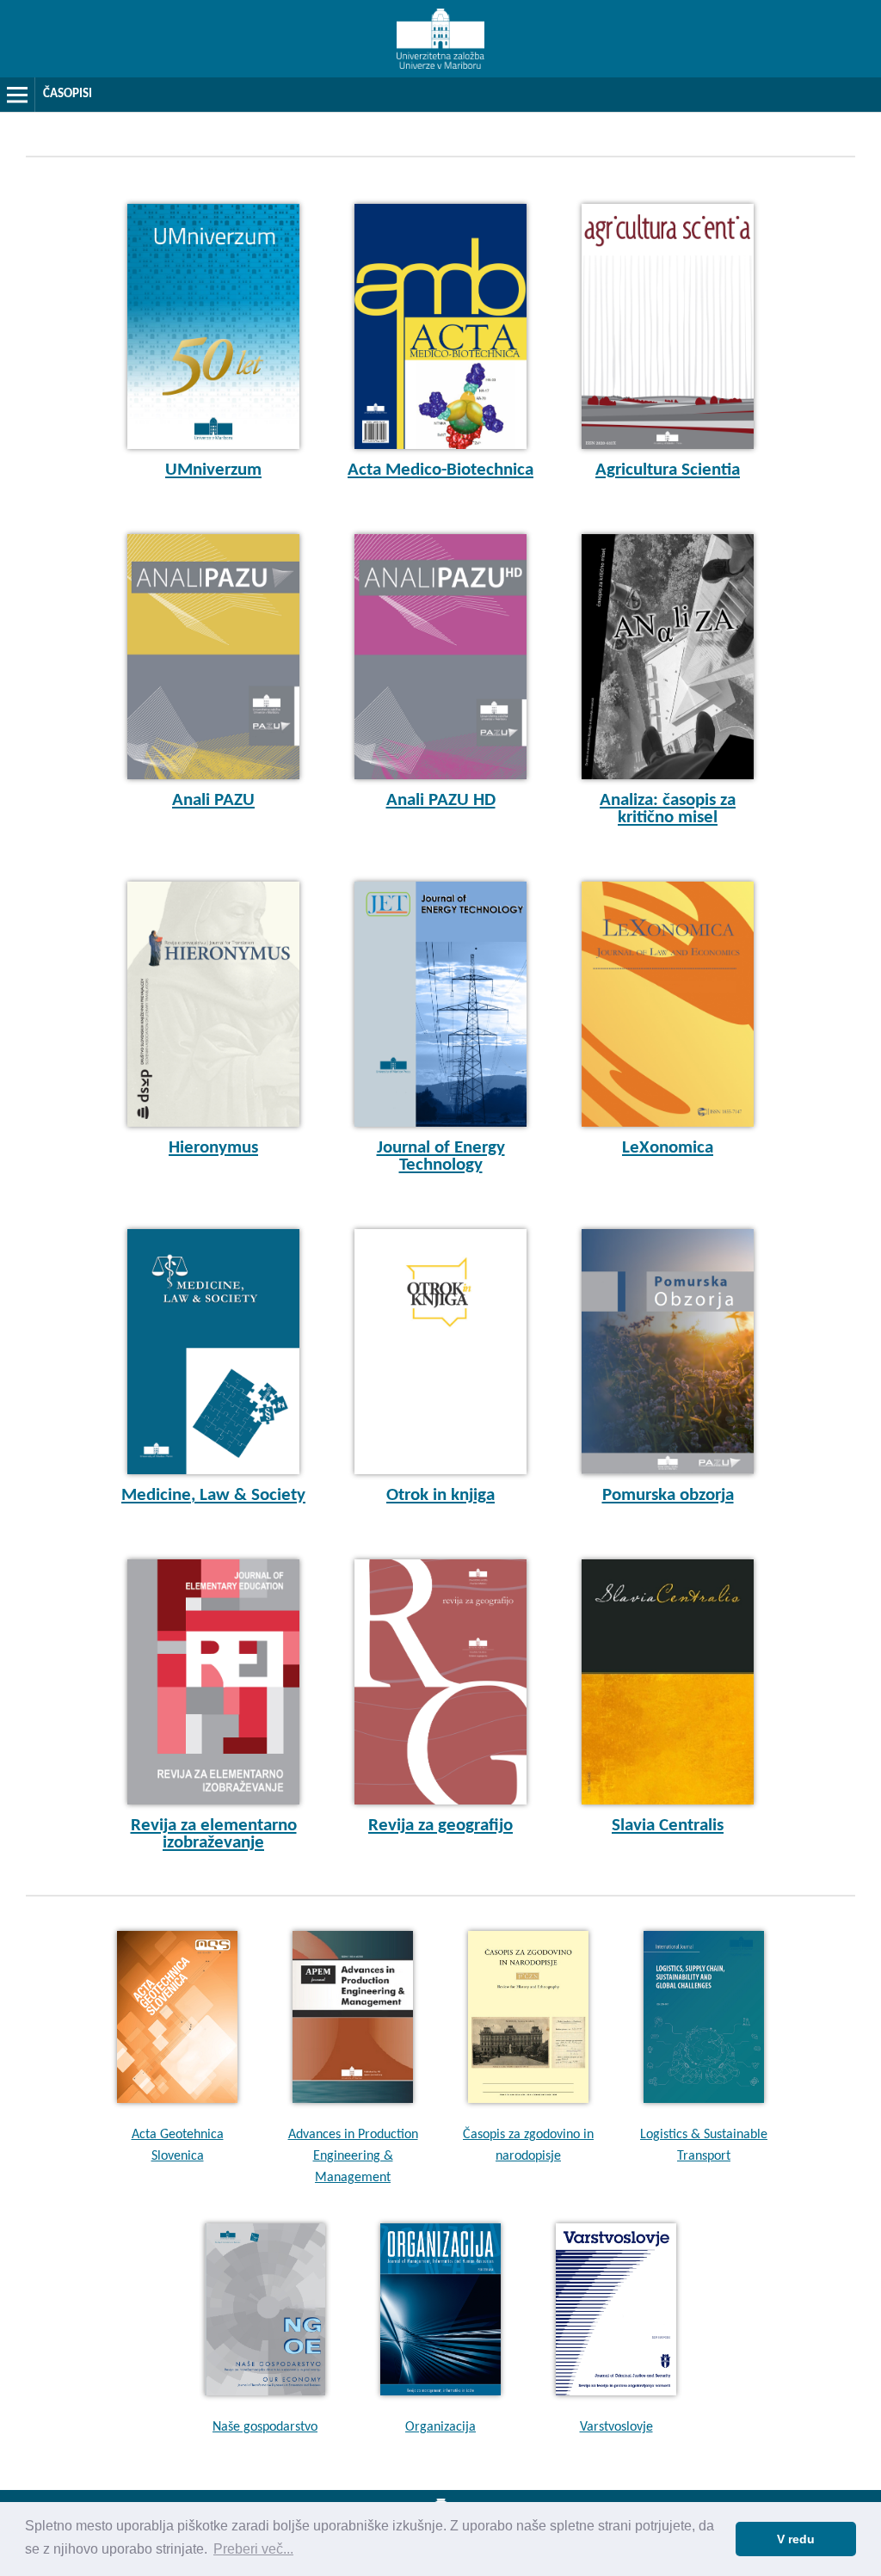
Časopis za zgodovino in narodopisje (528, 2146)
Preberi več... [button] (253, 2549)
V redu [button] (796, 2539)
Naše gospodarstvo (265, 2427)
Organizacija (440, 2427)
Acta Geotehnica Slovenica (178, 2146)
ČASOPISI (68, 94)
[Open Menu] (17, 95)
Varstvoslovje (616, 2427)
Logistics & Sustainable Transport (704, 2146)
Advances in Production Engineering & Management (353, 2156)
